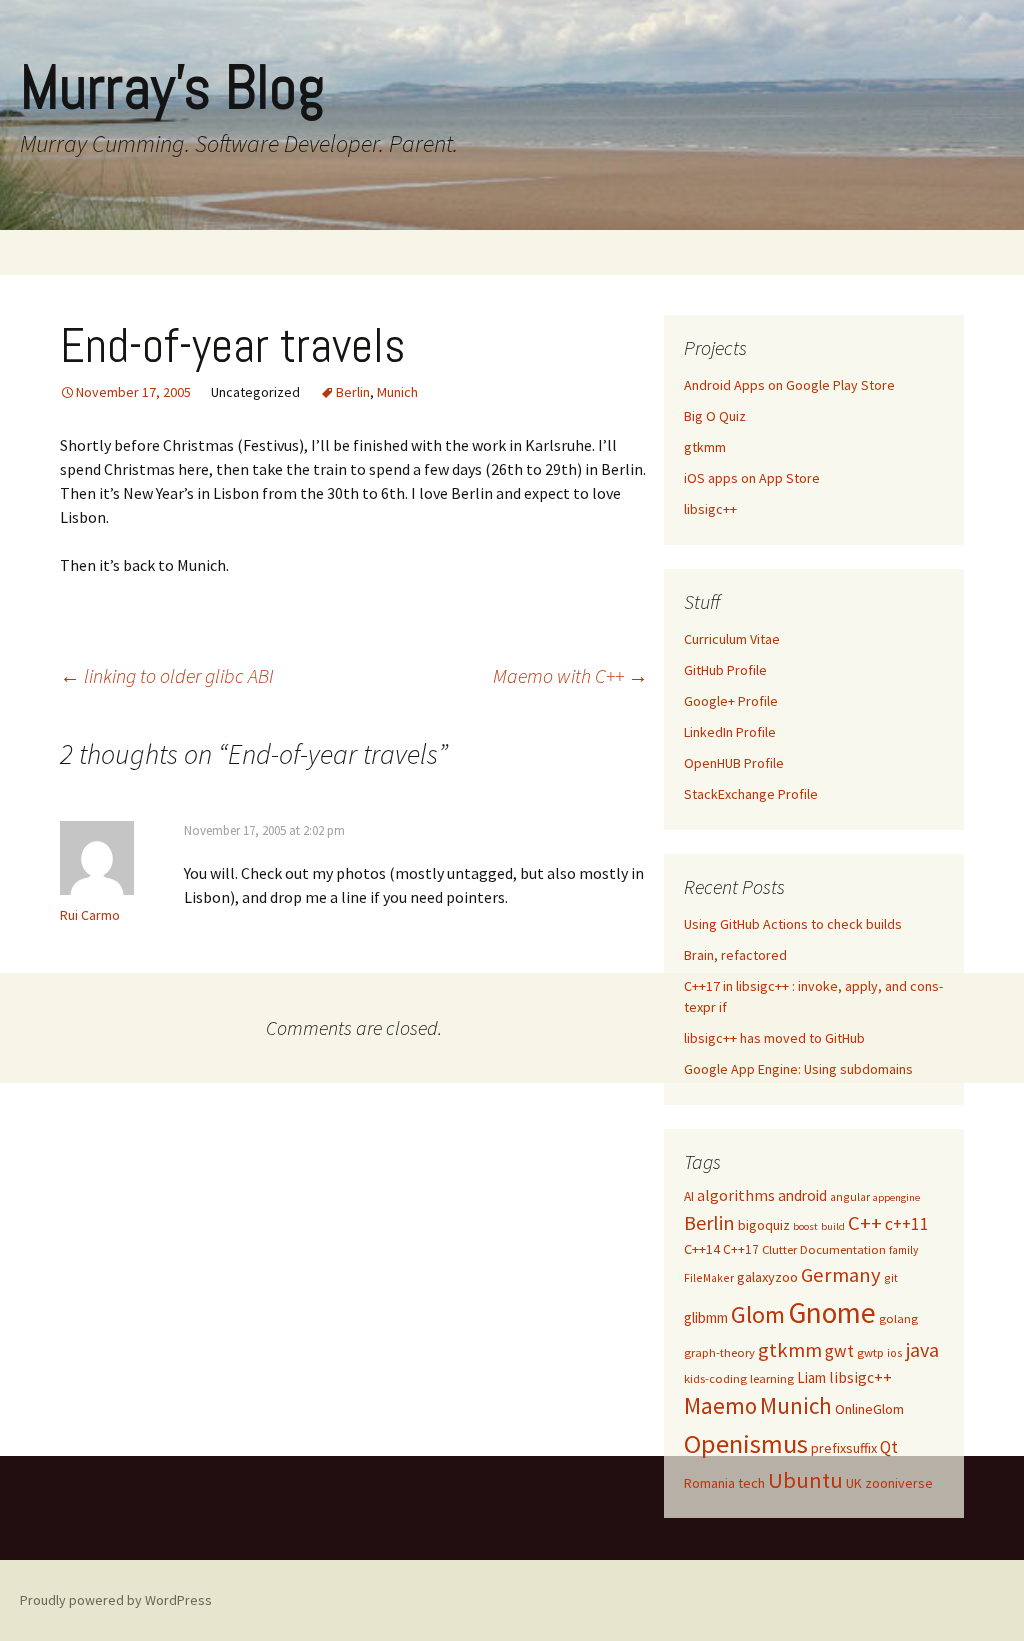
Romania (709, 1483)
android (802, 1195)
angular (850, 1196)
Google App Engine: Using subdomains (798, 1069)
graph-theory (719, 1352)
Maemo (720, 1405)
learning (772, 1378)
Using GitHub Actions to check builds (793, 924)
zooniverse (899, 1483)
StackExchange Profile (751, 794)
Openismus (746, 1443)
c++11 (907, 1224)
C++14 (702, 1249)
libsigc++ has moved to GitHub (774, 1038)
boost (805, 1226)
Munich (397, 392)
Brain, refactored (735, 955)
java (922, 1349)
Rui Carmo (90, 915)
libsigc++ (710, 509)
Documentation (843, 1249)
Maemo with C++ (570, 675)
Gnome (832, 1312)
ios (895, 1352)
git (891, 1277)
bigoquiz (764, 1225)
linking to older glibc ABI (167, 675)
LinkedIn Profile (730, 732)
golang (898, 1318)
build (833, 1226)
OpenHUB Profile (734, 763)
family (903, 1249)
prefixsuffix (844, 1448)
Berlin (353, 392)
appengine (896, 1197)
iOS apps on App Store (752, 478)
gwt (839, 1351)
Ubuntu (805, 1480)
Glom (758, 1314)
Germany (841, 1275)
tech (751, 1483)
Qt (889, 1447)
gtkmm (705, 447)
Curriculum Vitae (732, 639)
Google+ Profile (731, 701)
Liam (811, 1377)
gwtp (870, 1352)
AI (689, 1196)
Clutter (779, 1249)
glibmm (706, 1317)
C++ (865, 1223)
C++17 (741, 1249)
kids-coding (715, 1378)
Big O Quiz (715, 416)
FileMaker (709, 1277)
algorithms (736, 1195)
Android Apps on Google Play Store (789, 385)
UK (854, 1483)
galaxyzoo (767, 1277)
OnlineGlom (869, 1409)
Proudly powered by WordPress (116, 1600)
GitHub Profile (725, 670)
